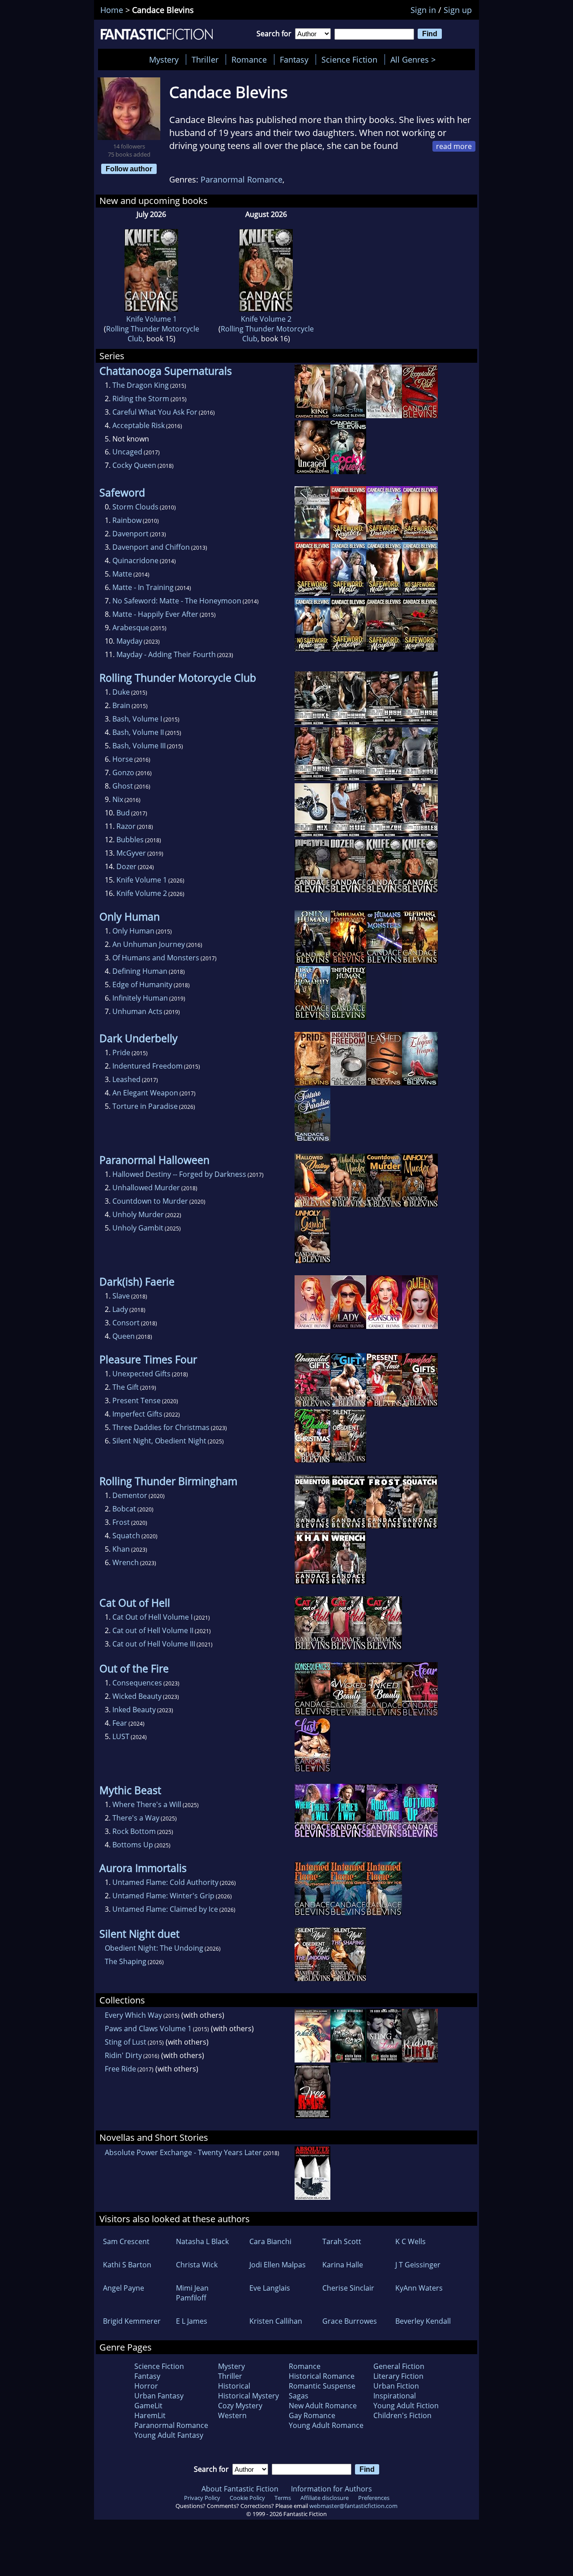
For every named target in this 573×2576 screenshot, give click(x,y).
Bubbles (130, 840)
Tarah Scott (342, 2241)
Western (232, 2415)
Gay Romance (312, 2415)
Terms (283, 2498)
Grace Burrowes (350, 2321)
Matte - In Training (143, 587)
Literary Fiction (398, 2376)
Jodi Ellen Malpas (278, 2265)
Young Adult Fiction (406, 2406)
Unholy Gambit (138, 1228)
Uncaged (127, 452)
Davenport (130, 534)
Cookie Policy (247, 2498)
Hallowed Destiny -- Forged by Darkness (179, 1174)
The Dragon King (141, 385)
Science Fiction (349, 59)
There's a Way (136, 1818)
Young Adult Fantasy (169, 2435)
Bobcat (124, 1509)
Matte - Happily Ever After (155, 614)
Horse (123, 759)
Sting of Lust (126, 2042)
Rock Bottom (134, 1831)
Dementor (130, 1495)
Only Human (133, 931)
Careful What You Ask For (155, 412)
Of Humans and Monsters (156, 958)
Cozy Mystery (240, 2406)
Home (112, 10)
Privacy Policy (202, 2498)
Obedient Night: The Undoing (154, 1948)
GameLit (148, 2406)
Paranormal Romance (242, 179)
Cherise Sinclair (348, 2288)
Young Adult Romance (326, 2425)
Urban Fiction (396, 2386)
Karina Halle (343, 2265)
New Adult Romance (323, 2406)
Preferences (374, 2498)
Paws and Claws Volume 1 (148, 2029)
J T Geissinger (418, 2265)
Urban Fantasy (159, 2396)
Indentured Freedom (148, 1066)
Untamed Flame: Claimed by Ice (165, 1909)
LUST (121, 1736)
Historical (234, 2386)
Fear (120, 1723)
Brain (121, 705)
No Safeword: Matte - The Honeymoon (177, 601)
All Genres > (415, 59)
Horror (146, 2386)
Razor (126, 826)
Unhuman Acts (137, 1011)
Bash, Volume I (137, 719)
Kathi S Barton (127, 2265)
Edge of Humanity (142, 985)
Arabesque (131, 628)
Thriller (205, 59)
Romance (249, 59)
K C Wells (411, 2241)
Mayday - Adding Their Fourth (166, 654)
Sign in (423, 10)
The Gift (126, 1387)
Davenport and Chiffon (151, 547)
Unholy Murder (138, 1214)
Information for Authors (331, 2489)
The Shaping (126, 1961)
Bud (123, 813)
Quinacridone (135, 560)
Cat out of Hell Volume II (153, 1630)
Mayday (129, 641)
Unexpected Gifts (141, 1374)
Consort (126, 1323)
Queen (124, 1336)
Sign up (458, 10)
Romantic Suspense (322, 2386)
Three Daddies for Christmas (161, 1427)
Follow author (129, 169)
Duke (121, 692)
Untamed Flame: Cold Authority (165, 1882)
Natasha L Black (202, 2241)
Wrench (126, 1562)
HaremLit (150, 2415)
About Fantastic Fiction (240, 2489)
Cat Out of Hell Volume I (152, 1617)
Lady (120, 1309)
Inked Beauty (134, 1710)
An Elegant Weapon (145, 1093)
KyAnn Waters (419, 2288)
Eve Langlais (270, 2288)
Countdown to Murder (150, 1201)
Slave (121, 1296)
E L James (192, 2321)
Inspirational (395, 2396)
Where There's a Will (147, 1804)
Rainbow (127, 520)
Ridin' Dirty (123, 2055)
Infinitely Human (140, 998)
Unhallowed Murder (146, 1188)
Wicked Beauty (137, 1696)
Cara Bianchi (270, 2241)
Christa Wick (197, 2265)
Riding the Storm (141, 399)
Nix (118, 799)
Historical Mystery (248, 2396)
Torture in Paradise (145, 1106)
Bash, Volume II (138, 732)
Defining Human (140, 971)
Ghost (123, 786)
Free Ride (120, 2069)
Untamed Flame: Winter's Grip (163, 1896)
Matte (122, 574)
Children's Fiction (402, 2415)
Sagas (299, 2396)
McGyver (131, 853)
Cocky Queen (134, 465)
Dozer (126, 866)
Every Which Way (133, 2015)
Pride (121, 1052)
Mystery (164, 59)
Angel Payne (124, 2288)
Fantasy (294, 59)
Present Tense (137, 1400)
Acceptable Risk (139, 425)
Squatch (126, 1536)
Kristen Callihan (276, 2321)
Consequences (137, 1683)
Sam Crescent (126, 2241)
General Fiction (399, 2366)
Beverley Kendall (423, 2321)
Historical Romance (322, 2376)
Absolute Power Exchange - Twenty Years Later (183, 2152)
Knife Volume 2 (266, 319)
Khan (121, 1549)
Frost (121, 1522)
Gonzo (123, 772)
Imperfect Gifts (137, 1414)
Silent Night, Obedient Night (159, 1441)
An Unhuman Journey (149, 944)
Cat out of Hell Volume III (154, 1644)
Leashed (126, 1079)
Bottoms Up (133, 1845)
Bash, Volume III (139, 746)
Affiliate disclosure (325, 2498)
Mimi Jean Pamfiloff (192, 2293)
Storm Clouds (135, 507)
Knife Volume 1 (152, 319)
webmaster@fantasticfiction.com (353, 2506)
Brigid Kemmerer (132, 2321)
